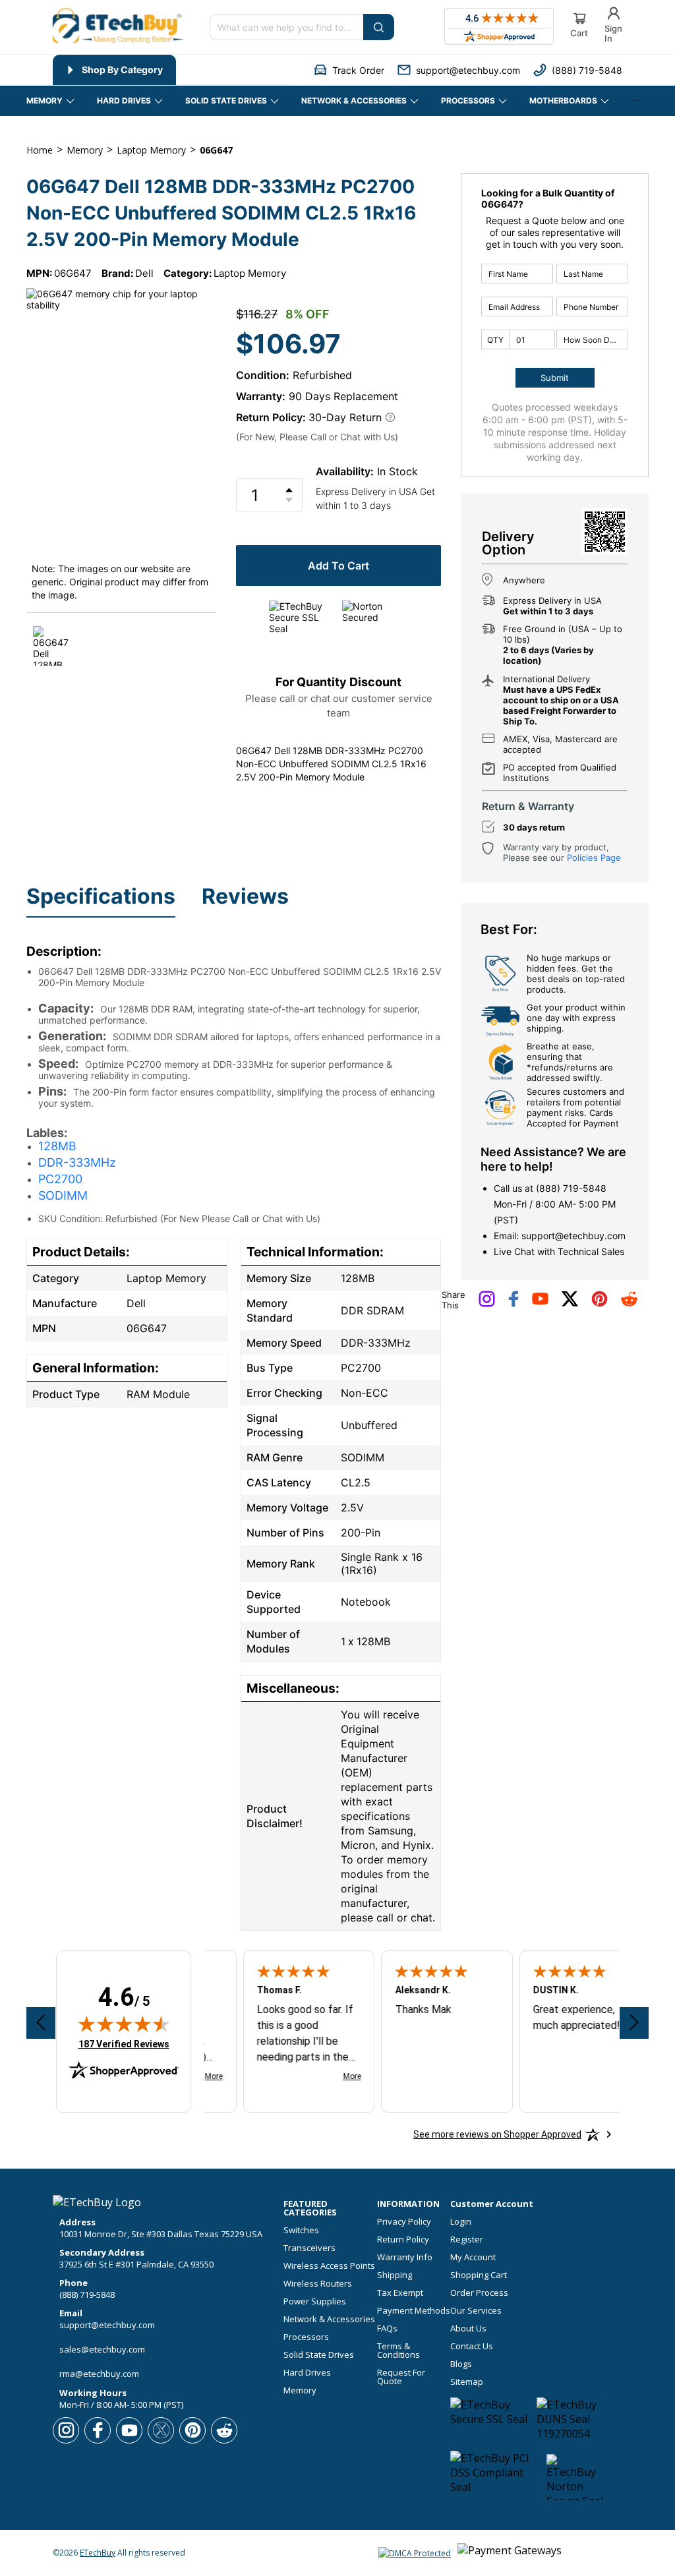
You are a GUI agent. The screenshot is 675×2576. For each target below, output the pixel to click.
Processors (306, 2337)
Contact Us (472, 2346)
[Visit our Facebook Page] (514, 1304)
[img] (124, 2024)
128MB (57, 1146)
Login (461, 2222)
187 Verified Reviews (124, 2044)
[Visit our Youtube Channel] (540, 1302)
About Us (468, 2328)
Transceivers (309, 2248)
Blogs (461, 2364)
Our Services (476, 2311)
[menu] (171, 70)
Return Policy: (271, 417)
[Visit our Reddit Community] (629, 1303)
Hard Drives (307, 2373)
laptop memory (151, 150)
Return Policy (403, 2239)
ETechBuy (98, 2553)
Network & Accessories (329, 2319)
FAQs (387, 2328)
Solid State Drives (319, 2355)
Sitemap (467, 2382)
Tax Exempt (400, 2293)
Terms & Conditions (398, 2351)
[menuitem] (114, 70)
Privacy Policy (404, 2222)
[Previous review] (41, 2023)
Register (467, 2239)
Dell (144, 273)
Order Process (479, 2293)
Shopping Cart (479, 2275)
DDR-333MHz (77, 1162)
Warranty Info (405, 2257)
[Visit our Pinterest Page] (600, 1304)
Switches (301, 2230)
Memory (300, 2390)
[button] (349, 70)
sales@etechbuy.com (102, 2349)
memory (85, 150)
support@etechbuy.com (573, 1236)
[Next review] (634, 2023)
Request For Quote (401, 2377)
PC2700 (60, 1179)
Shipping (395, 2275)
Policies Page (594, 858)
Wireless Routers (318, 2284)
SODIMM (63, 1195)
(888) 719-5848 (571, 1188)
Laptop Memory (250, 273)
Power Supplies (315, 2301)
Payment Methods (414, 2311)
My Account (473, 2257)
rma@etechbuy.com (99, 2374)
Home (40, 150)
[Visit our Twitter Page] (570, 1304)
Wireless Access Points (329, 2266)
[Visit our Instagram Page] (487, 1304)
